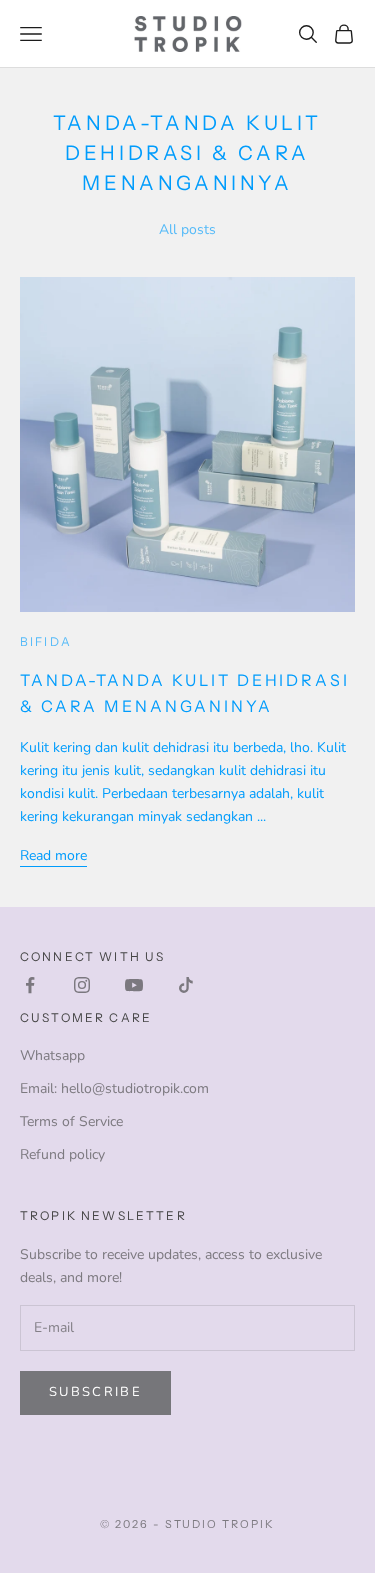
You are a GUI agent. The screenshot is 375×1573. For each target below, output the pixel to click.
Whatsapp (52, 1055)
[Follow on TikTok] (186, 985)
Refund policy (62, 1154)
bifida (46, 641)
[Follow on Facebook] (30, 985)
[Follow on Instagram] (82, 985)
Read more (53, 855)
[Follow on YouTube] (134, 985)
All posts (187, 229)
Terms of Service (71, 1121)
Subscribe (95, 1392)
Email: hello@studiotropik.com (114, 1088)
